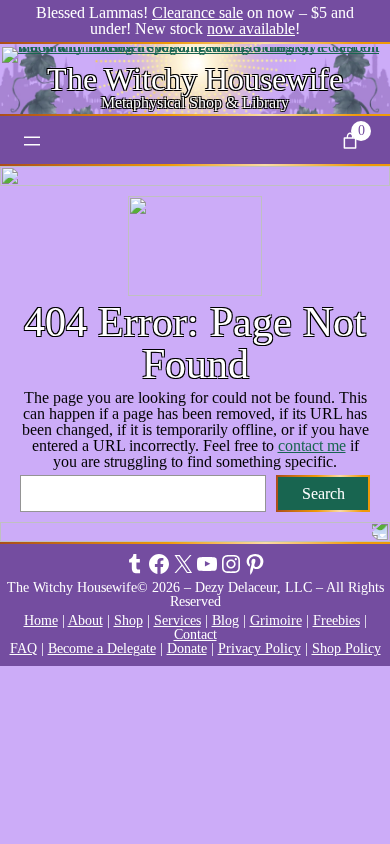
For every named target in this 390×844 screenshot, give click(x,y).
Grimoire (276, 620)
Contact (195, 634)
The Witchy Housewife (195, 79)
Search (323, 493)
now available (251, 28)
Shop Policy (346, 648)
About (85, 620)
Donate (187, 648)
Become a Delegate (102, 648)
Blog (225, 620)
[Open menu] (32, 141)
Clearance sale (197, 12)
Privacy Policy (259, 648)
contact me (312, 445)
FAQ (23, 648)
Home (41, 620)
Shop (128, 620)
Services (177, 620)
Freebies (336, 620)
